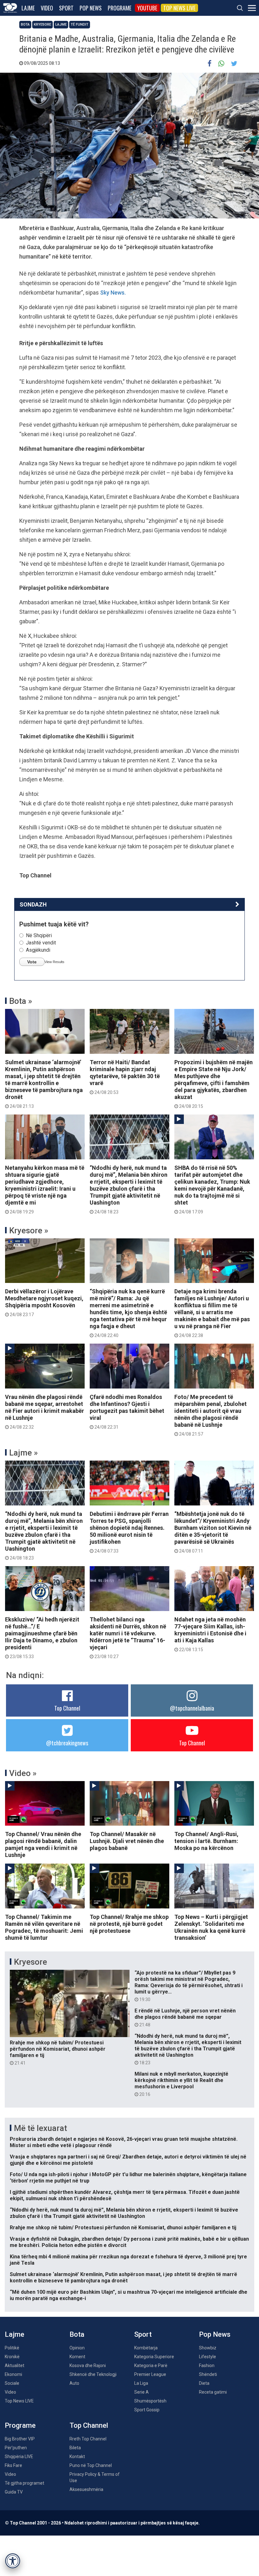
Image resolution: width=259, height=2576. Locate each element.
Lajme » (24, 1453)
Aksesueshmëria (86, 2489)
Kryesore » (29, 1230)
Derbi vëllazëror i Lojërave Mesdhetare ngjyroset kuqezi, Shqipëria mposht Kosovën (44, 1303)
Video (47, 8)
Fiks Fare (13, 2465)
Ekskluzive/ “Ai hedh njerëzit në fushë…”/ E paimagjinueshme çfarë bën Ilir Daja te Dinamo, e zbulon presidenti (42, 1638)
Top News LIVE (179, 8)
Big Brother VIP (20, 2439)
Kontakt (77, 2457)
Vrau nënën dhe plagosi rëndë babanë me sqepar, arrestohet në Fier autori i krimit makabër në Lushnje (45, 1412)
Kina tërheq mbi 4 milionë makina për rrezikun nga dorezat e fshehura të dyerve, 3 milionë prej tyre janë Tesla (128, 2260)
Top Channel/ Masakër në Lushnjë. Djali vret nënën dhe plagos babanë (127, 1841)
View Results (54, 962)
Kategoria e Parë (151, 2365)
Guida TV (14, 2492)
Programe (120, 8)
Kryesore (42, 24)
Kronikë (12, 2357)
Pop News (91, 8)
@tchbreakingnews (67, 1743)
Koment (77, 2357)
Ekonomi (13, 2374)
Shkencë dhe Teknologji (93, 2374)
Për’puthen (16, 2448)
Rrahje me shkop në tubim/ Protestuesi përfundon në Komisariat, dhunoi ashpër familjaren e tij (58, 2053)
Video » (23, 1773)
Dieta (204, 2383)
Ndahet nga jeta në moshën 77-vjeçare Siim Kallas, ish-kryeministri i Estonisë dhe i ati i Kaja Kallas (210, 1634)
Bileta (75, 2448)
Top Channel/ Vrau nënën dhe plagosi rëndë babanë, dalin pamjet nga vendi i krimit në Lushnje (43, 1844)
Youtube (147, 8)
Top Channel (67, 1708)
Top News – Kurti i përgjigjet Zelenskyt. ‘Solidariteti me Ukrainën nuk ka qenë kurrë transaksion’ (211, 1927)
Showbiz (208, 2348)
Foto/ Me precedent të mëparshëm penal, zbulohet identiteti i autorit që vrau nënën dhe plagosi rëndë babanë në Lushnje (211, 1415)
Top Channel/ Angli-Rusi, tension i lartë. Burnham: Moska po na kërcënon (206, 1841)
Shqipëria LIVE (19, 2457)
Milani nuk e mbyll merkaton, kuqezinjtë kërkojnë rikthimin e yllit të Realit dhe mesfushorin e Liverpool (181, 2084)
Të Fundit (80, 24)
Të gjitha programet (24, 2483)
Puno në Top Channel (91, 2465)
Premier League (150, 2374)
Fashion (207, 2365)
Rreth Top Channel (88, 2439)
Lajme (28, 8)
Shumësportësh (150, 2401)
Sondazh (33, 904)
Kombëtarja (146, 2348)
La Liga (141, 2383)
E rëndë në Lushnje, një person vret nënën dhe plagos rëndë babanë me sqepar (185, 2017)
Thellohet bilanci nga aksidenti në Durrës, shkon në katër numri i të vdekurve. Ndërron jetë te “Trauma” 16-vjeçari (128, 1638)
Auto (74, 2383)
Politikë (12, 2348)
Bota (25, 24)
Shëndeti (208, 2374)
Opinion (77, 2348)
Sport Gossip (147, 2410)
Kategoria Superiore (154, 2357)
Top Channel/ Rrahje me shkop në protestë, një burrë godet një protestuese (129, 1924)
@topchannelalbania (192, 1708)
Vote (32, 962)
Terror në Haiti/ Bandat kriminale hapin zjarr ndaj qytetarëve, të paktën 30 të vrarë (125, 1077)
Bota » (21, 1001)
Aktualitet (15, 2365)
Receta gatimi (213, 2392)
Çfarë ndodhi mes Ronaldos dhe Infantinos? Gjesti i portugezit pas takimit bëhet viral (127, 1412)
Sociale (12, 2383)
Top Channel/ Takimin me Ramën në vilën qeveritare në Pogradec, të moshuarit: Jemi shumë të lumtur (44, 1927)
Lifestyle (208, 2357)
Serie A (142, 2392)
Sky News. (113, 293)
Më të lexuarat (40, 2128)
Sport (66, 8)
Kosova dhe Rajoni (88, 2365)
